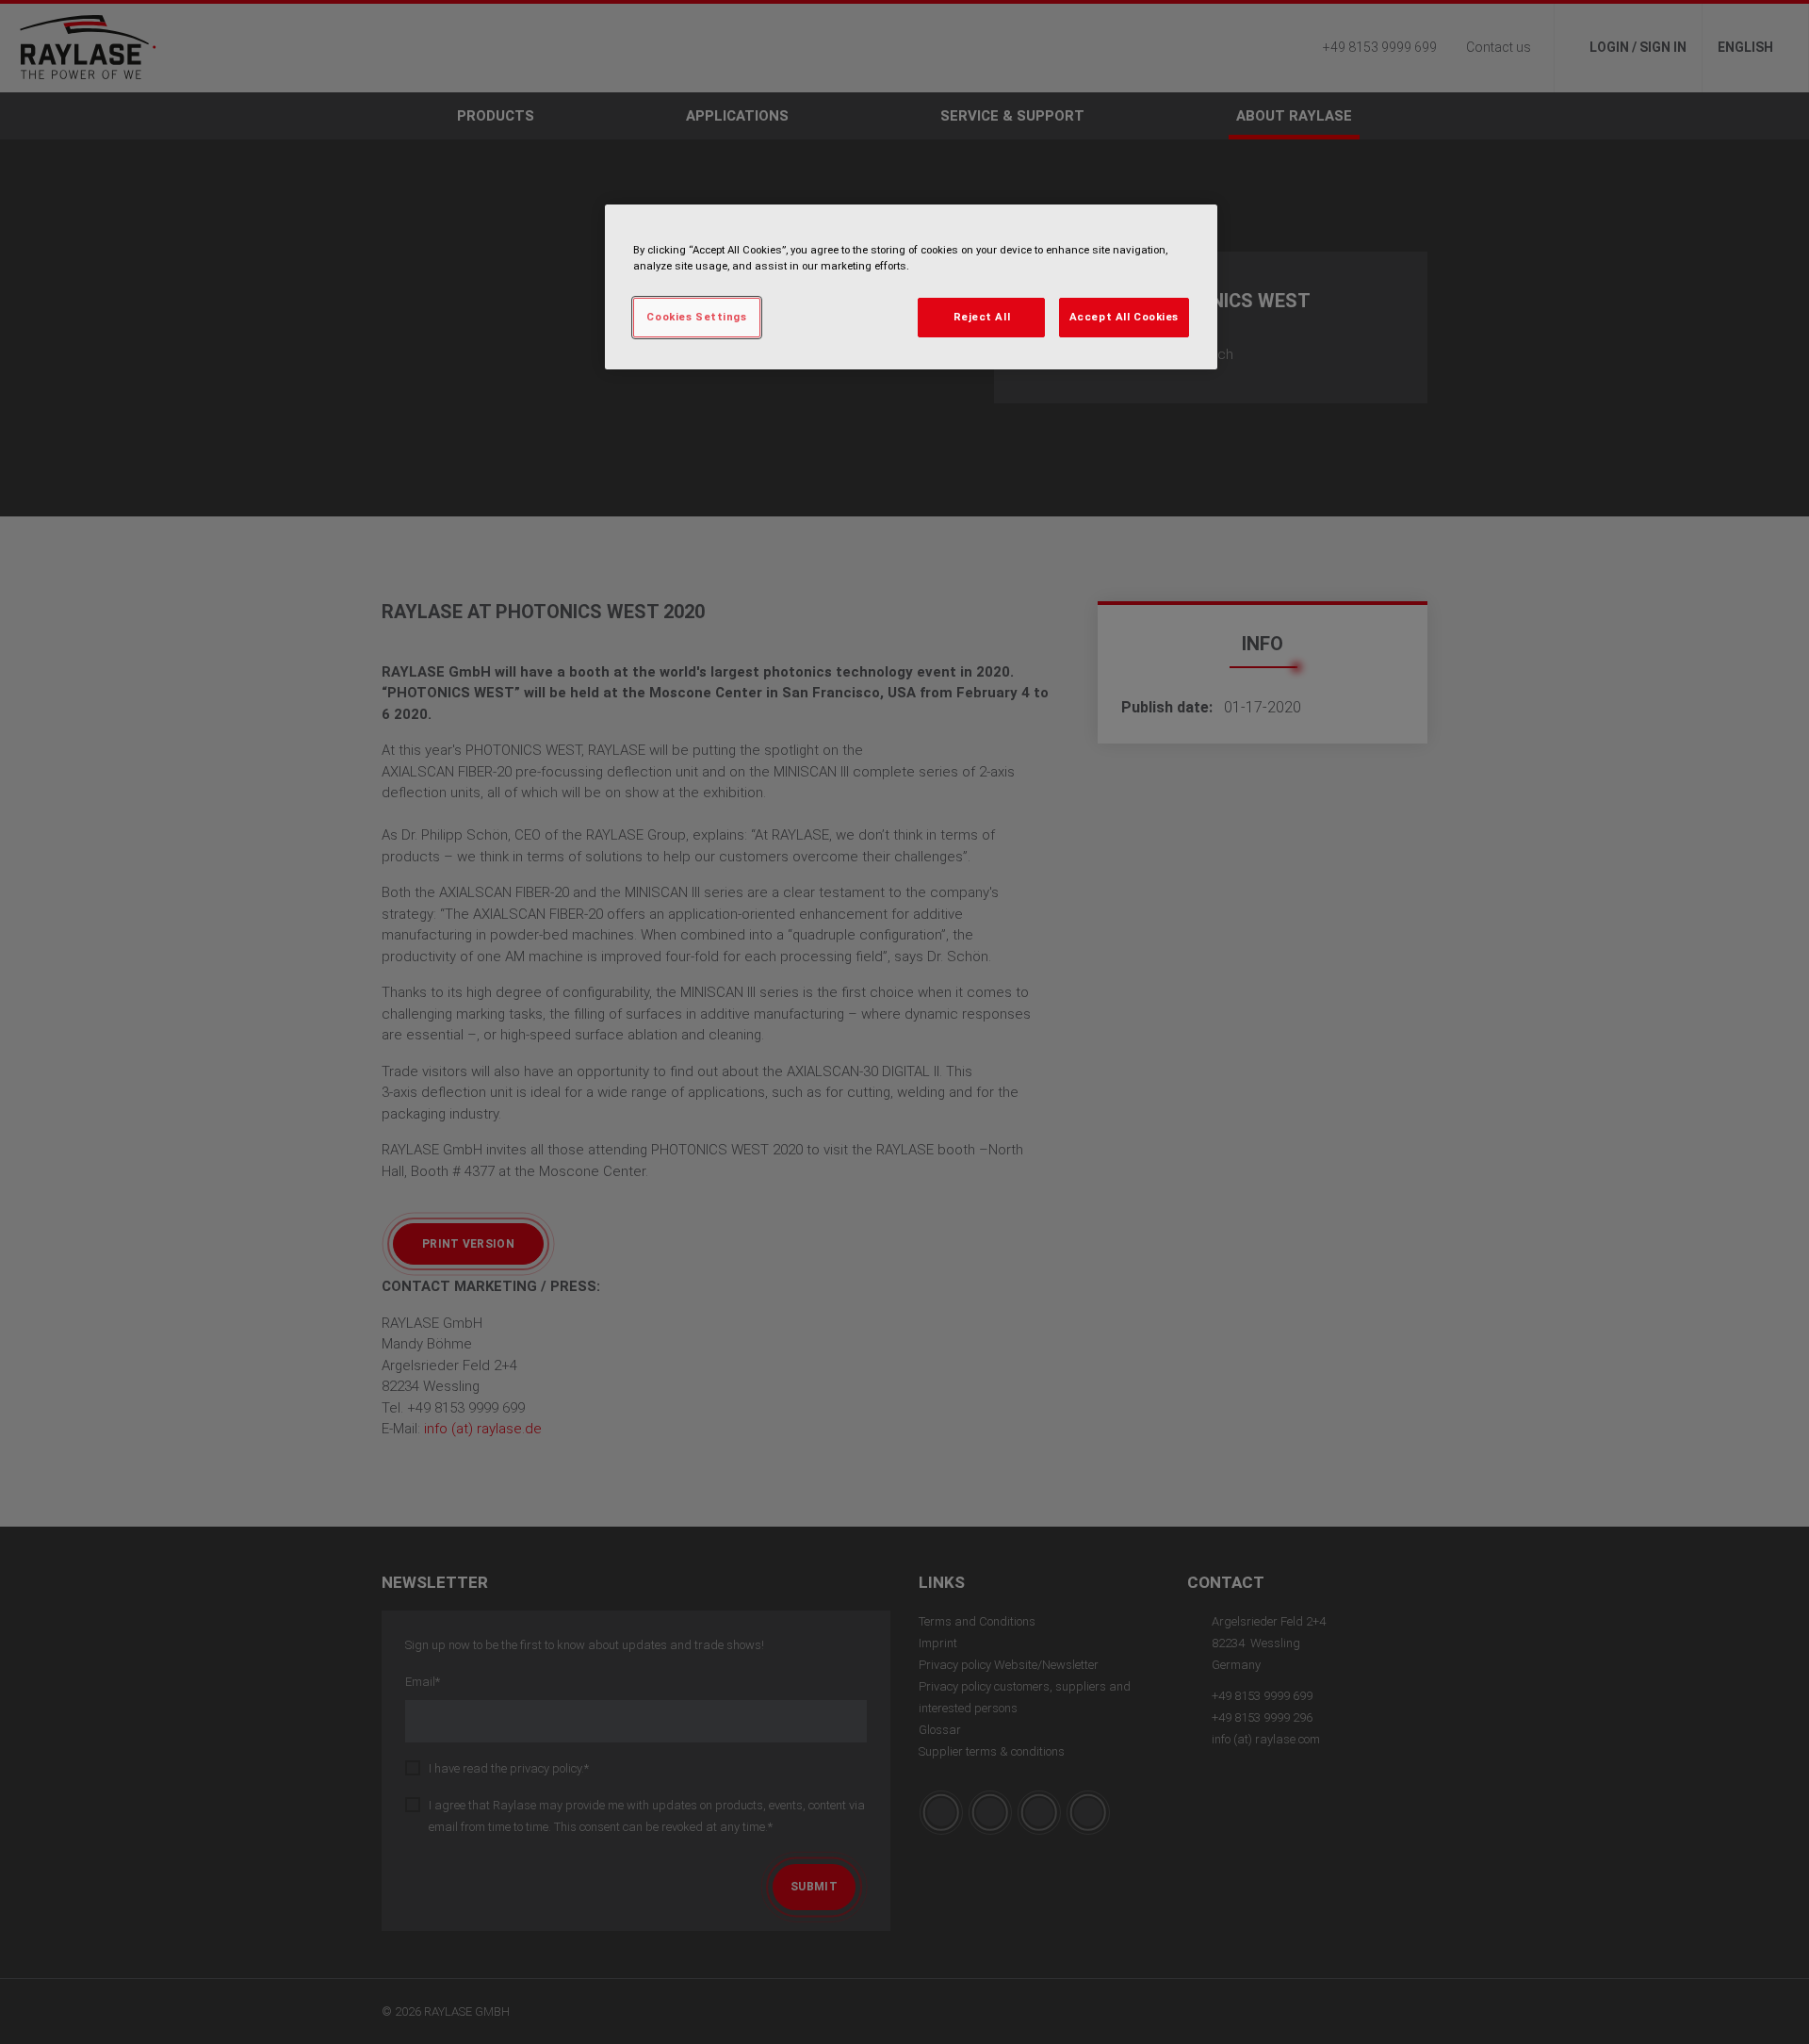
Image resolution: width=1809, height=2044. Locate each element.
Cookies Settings (696, 317)
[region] (911, 287)
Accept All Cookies (1124, 317)
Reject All (982, 317)
